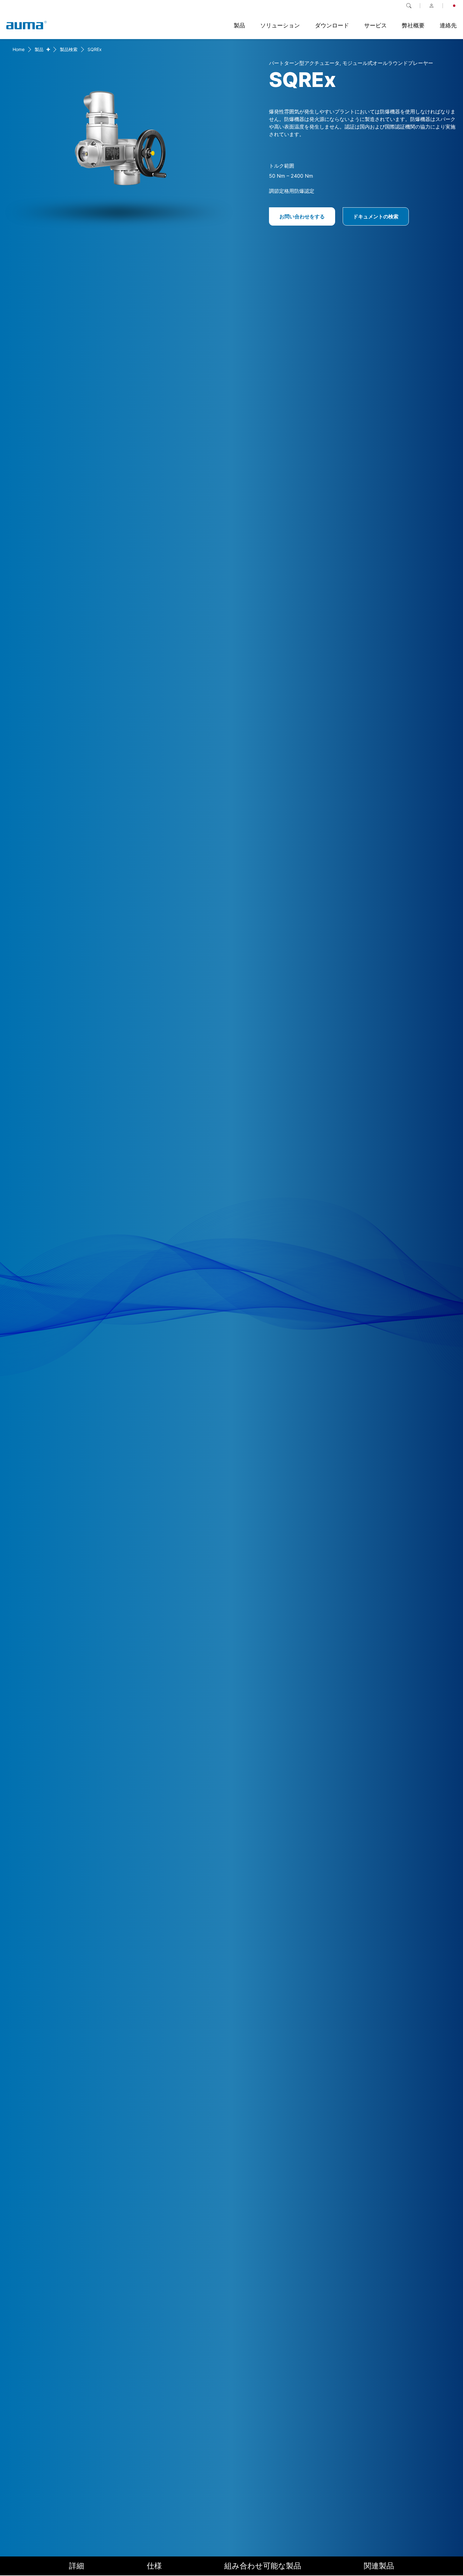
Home (19, 49)
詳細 (77, 2566)
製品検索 (69, 49)
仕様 (154, 2566)
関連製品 (379, 2566)
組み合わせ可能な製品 (263, 2566)
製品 (39, 49)
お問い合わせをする (302, 216)
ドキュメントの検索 (376, 216)
